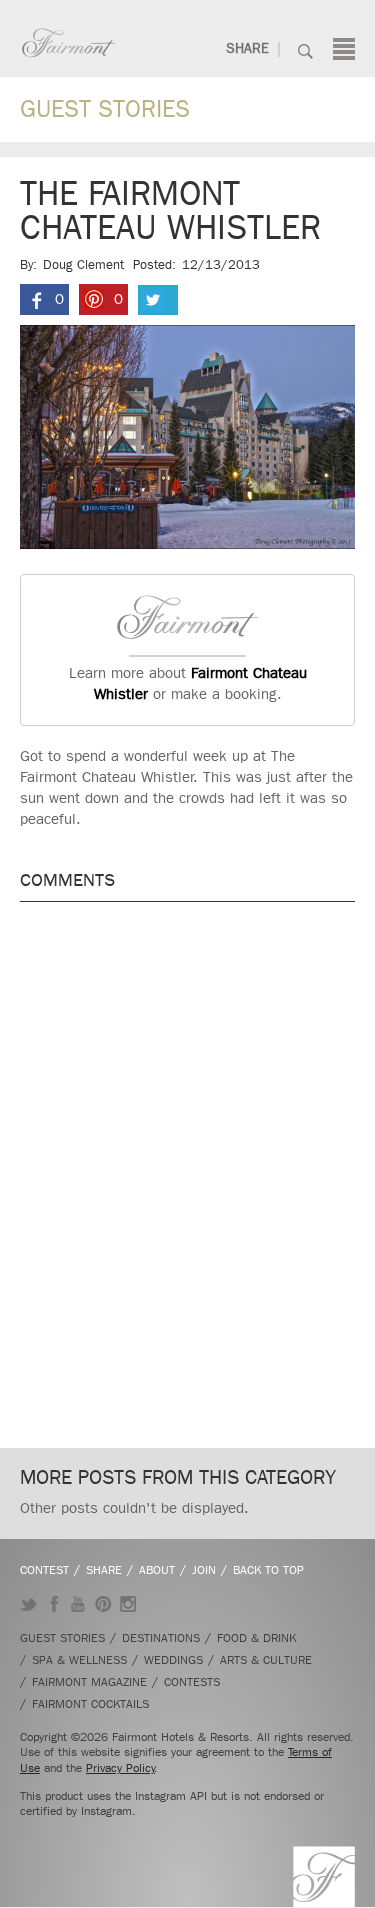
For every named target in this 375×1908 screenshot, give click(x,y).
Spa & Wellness (79, 1660)
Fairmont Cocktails (90, 1704)
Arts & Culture (266, 1660)
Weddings (173, 1660)
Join (204, 1570)
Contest (44, 1570)
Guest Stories (105, 109)
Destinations (161, 1638)
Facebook (53, 1604)
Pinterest (103, 1604)
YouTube (78, 1604)
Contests (192, 1682)
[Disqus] (187, 1172)
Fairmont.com (69, 43)
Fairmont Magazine (89, 1682)
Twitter (28, 1604)
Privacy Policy (120, 1768)
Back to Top (268, 1570)
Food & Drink (256, 1638)
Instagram (128, 1604)
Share (247, 48)
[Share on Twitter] (158, 300)
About (157, 1570)
